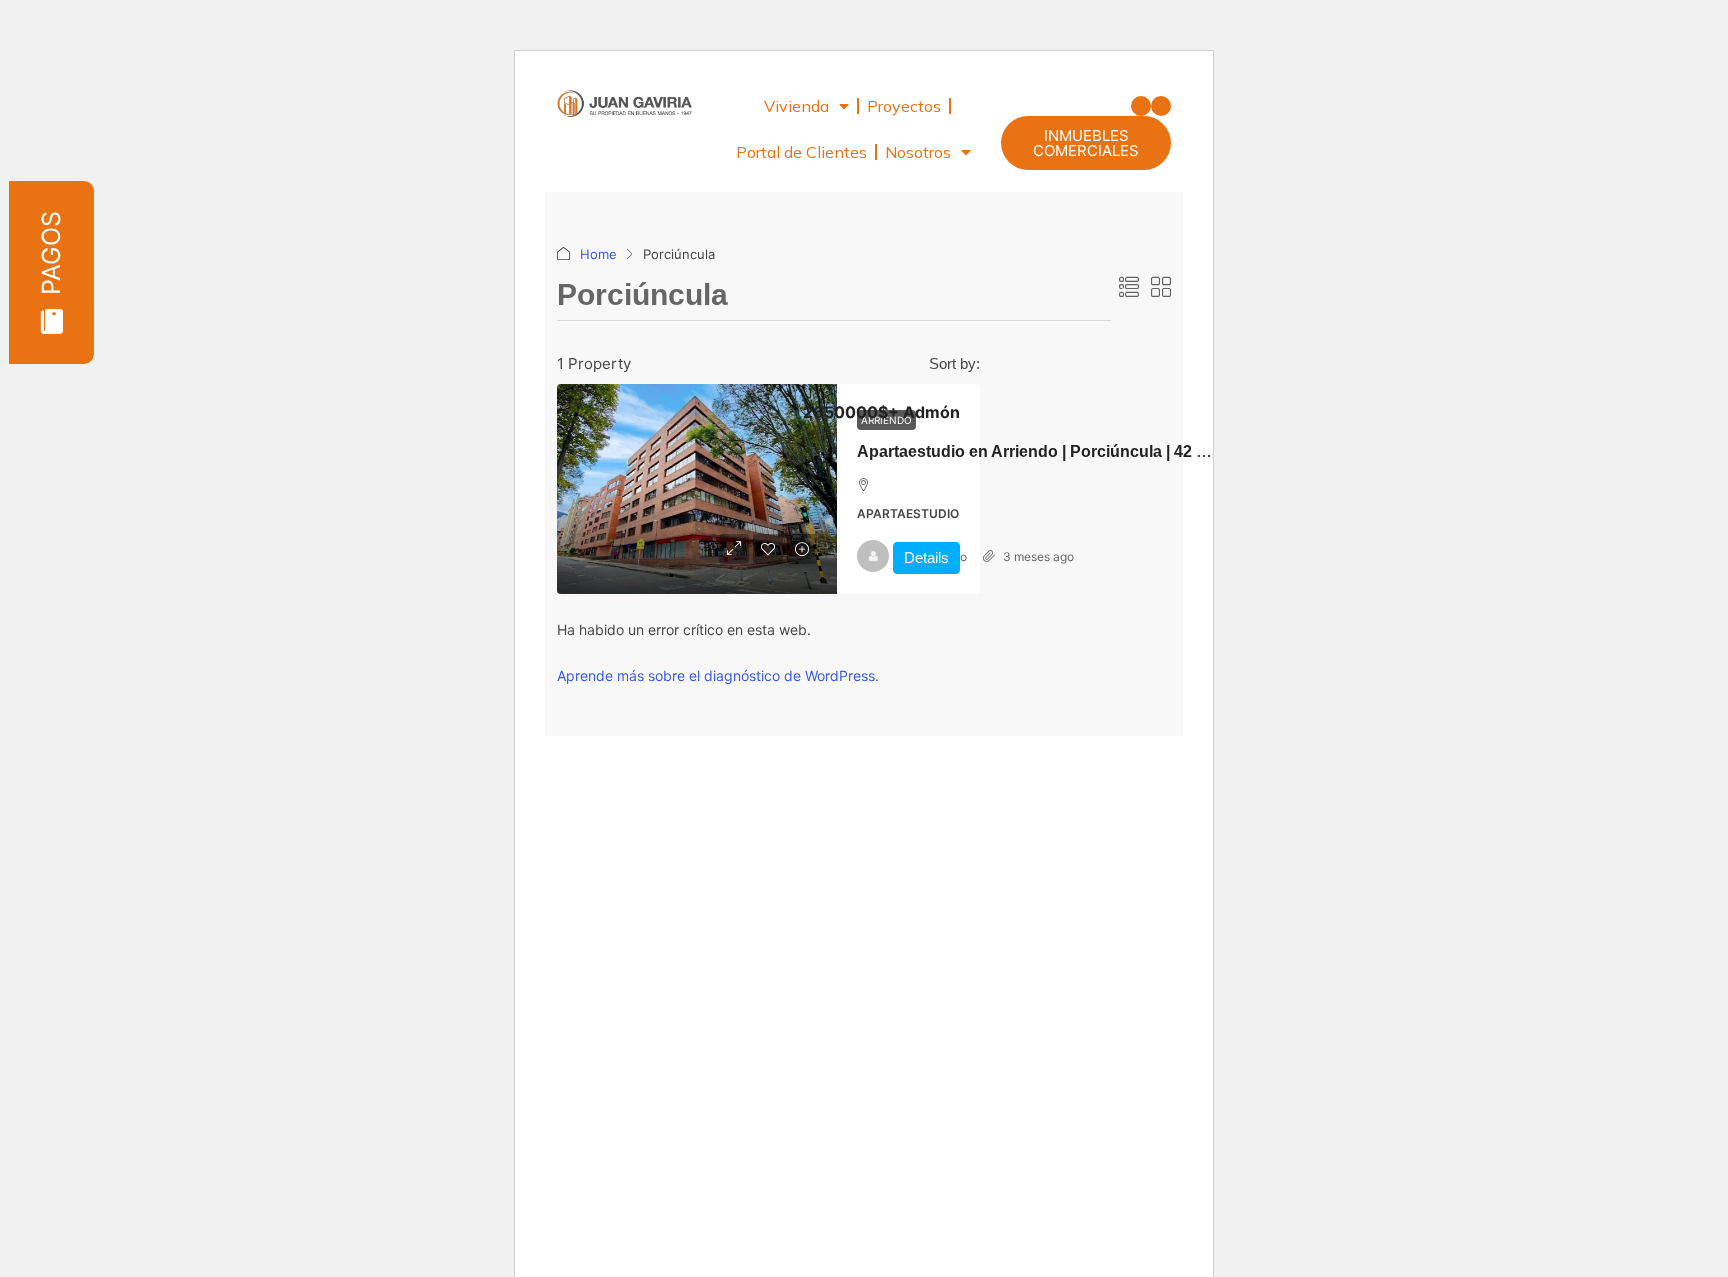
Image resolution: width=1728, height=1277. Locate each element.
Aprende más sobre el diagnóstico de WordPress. (718, 675)
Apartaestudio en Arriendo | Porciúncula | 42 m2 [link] (1038, 451)
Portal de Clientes (801, 152)
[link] (697, 489)
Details (926, 557)
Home (598, 254)
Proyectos (904, 106)
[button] (1141, 106)
